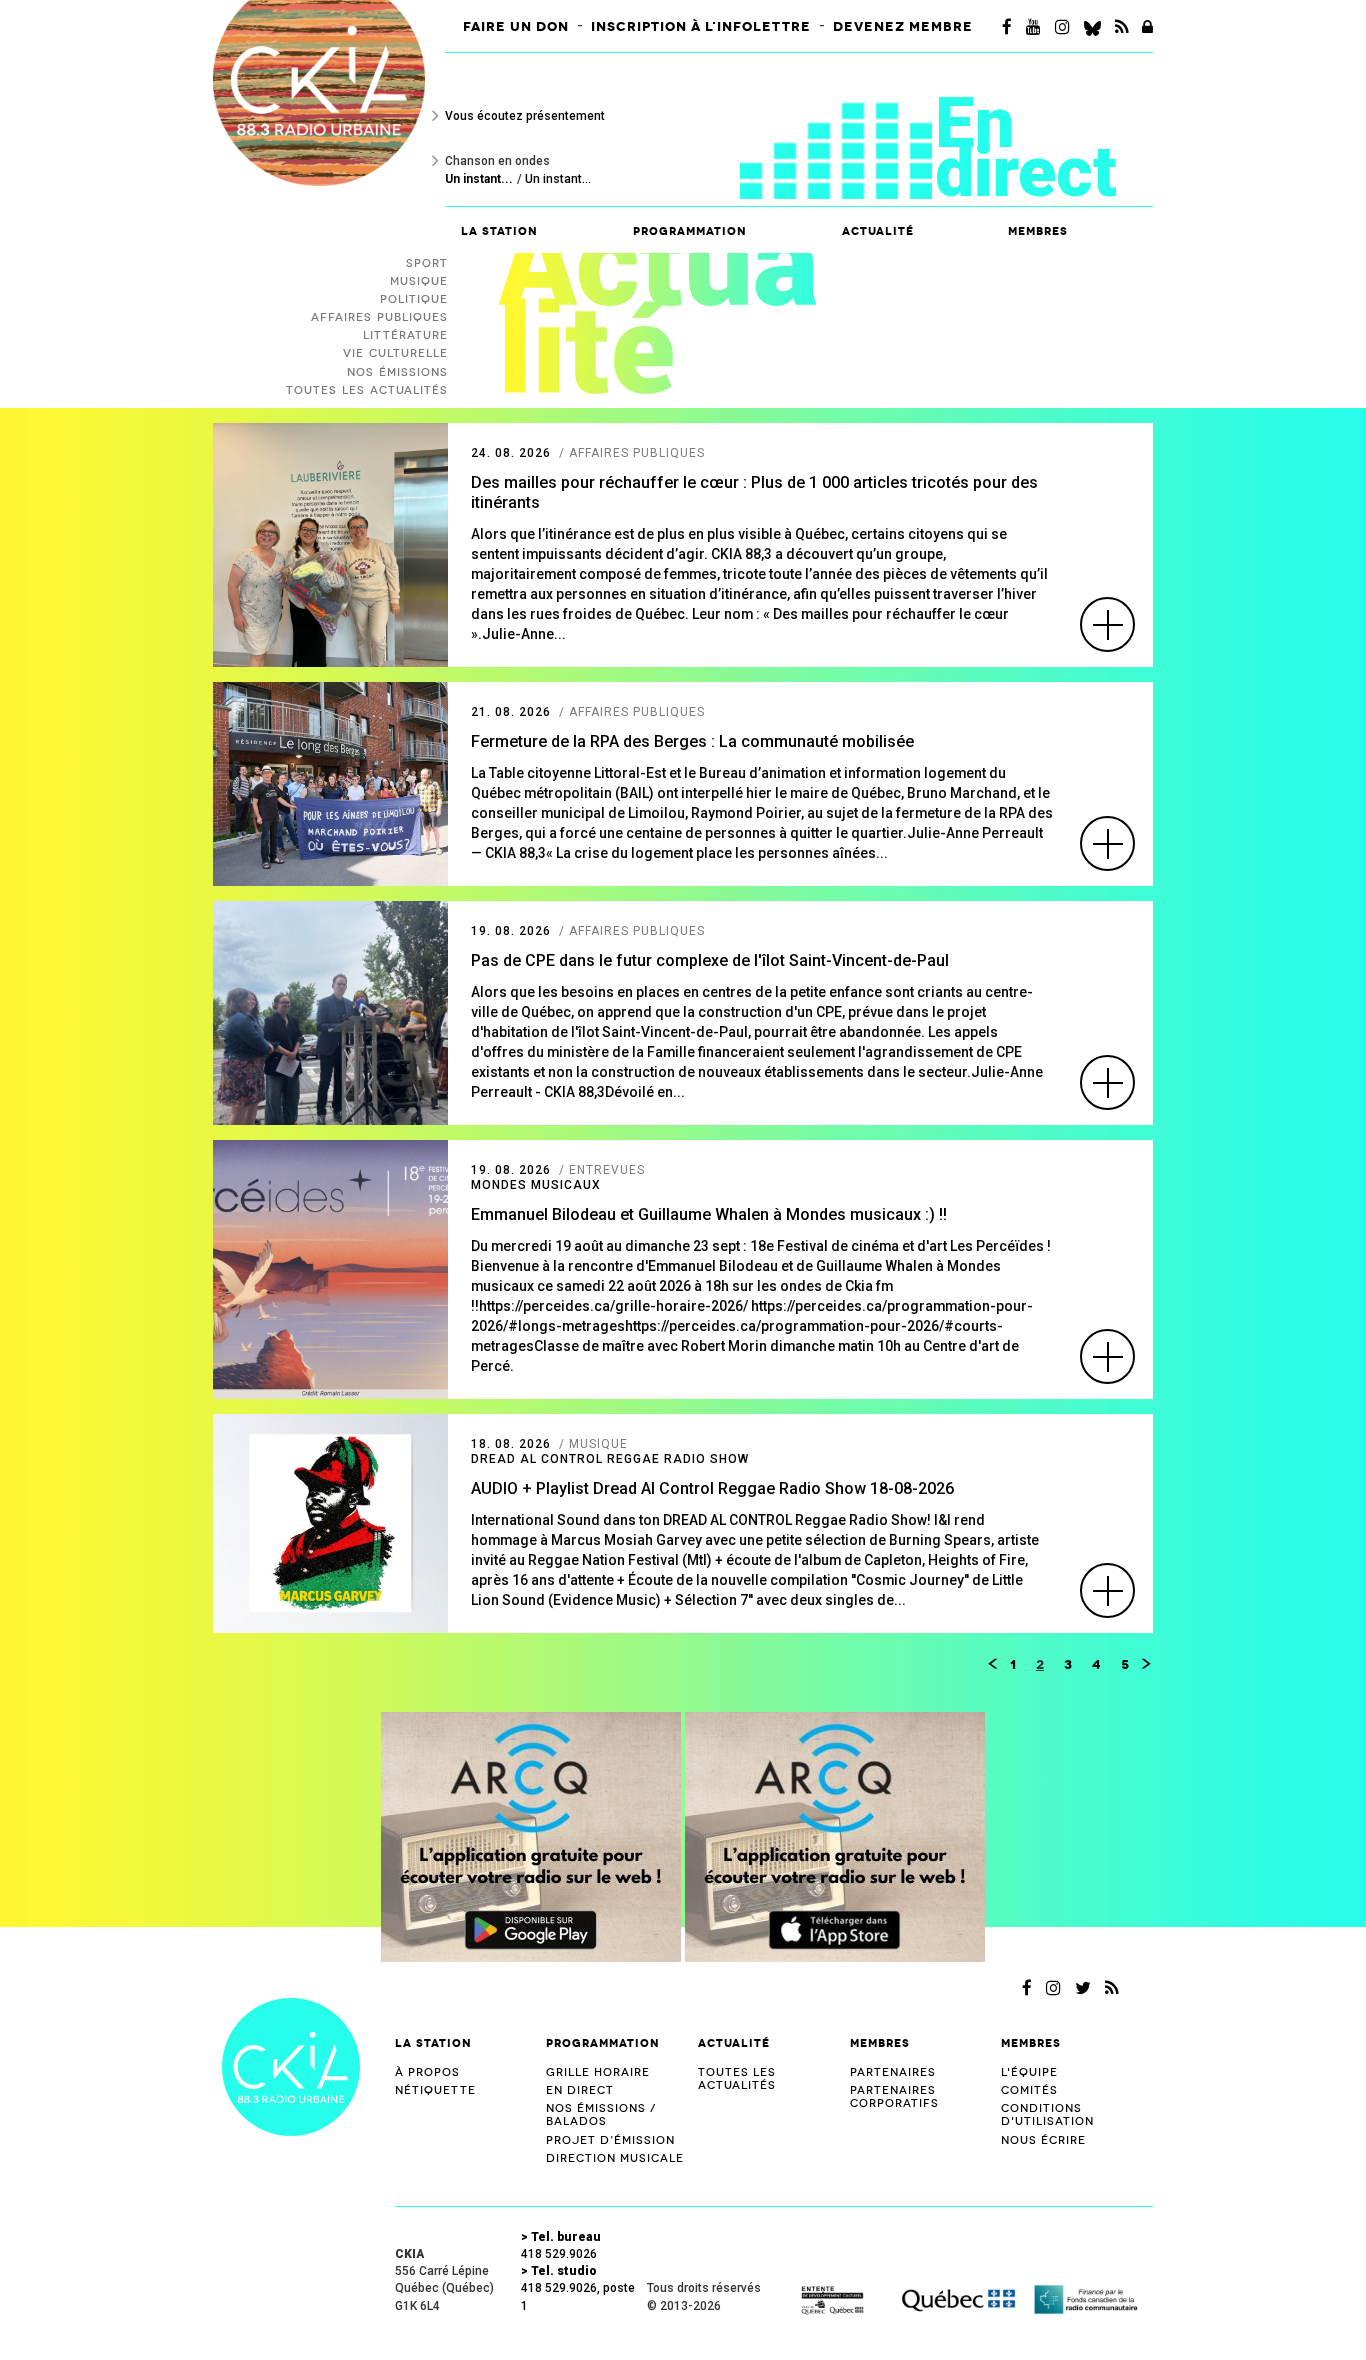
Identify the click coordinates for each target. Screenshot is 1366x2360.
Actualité (878, 231)
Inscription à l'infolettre (701, 27)
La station (433, 2043)
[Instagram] (1062, 27)
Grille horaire (598, 2072)
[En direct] (837, 134)
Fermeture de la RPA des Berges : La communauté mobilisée (692, 741)
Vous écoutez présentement (525, 116)
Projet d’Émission (610, 2140)
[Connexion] (1147, 27)
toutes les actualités (367, 390)
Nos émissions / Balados (601, 2115)
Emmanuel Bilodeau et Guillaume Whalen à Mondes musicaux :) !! (709, 1214)
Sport (427, 263)
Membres (880, 2043)
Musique (419, 281)
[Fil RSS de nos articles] (1121, 27)
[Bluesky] (1092, 27)
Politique (414, 299)
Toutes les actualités (737, 2079)
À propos (427, 2072)
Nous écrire (1043, 2140)
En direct (1026, 147)
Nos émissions (397, 372)
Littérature (405, 335)
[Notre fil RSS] (1111, 1988)
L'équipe (1029, 2072)
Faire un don (516, 27)
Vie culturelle (395, 353)
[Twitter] (1083, 1988)
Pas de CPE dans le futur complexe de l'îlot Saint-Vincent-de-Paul (710, 960)
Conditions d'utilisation (1047, 2115)
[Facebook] (1007, 27)
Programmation (603, 2043)
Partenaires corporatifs (894, 2097)
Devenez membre (903, 27)
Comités (1029, 2090)
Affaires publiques (379, 317)
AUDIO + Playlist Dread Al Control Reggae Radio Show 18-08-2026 (712, 1488)
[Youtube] (1033, 27)
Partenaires (893, 2072)
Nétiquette (435, 2090)
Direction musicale (615, 2158)
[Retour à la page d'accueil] (291, 2065)
